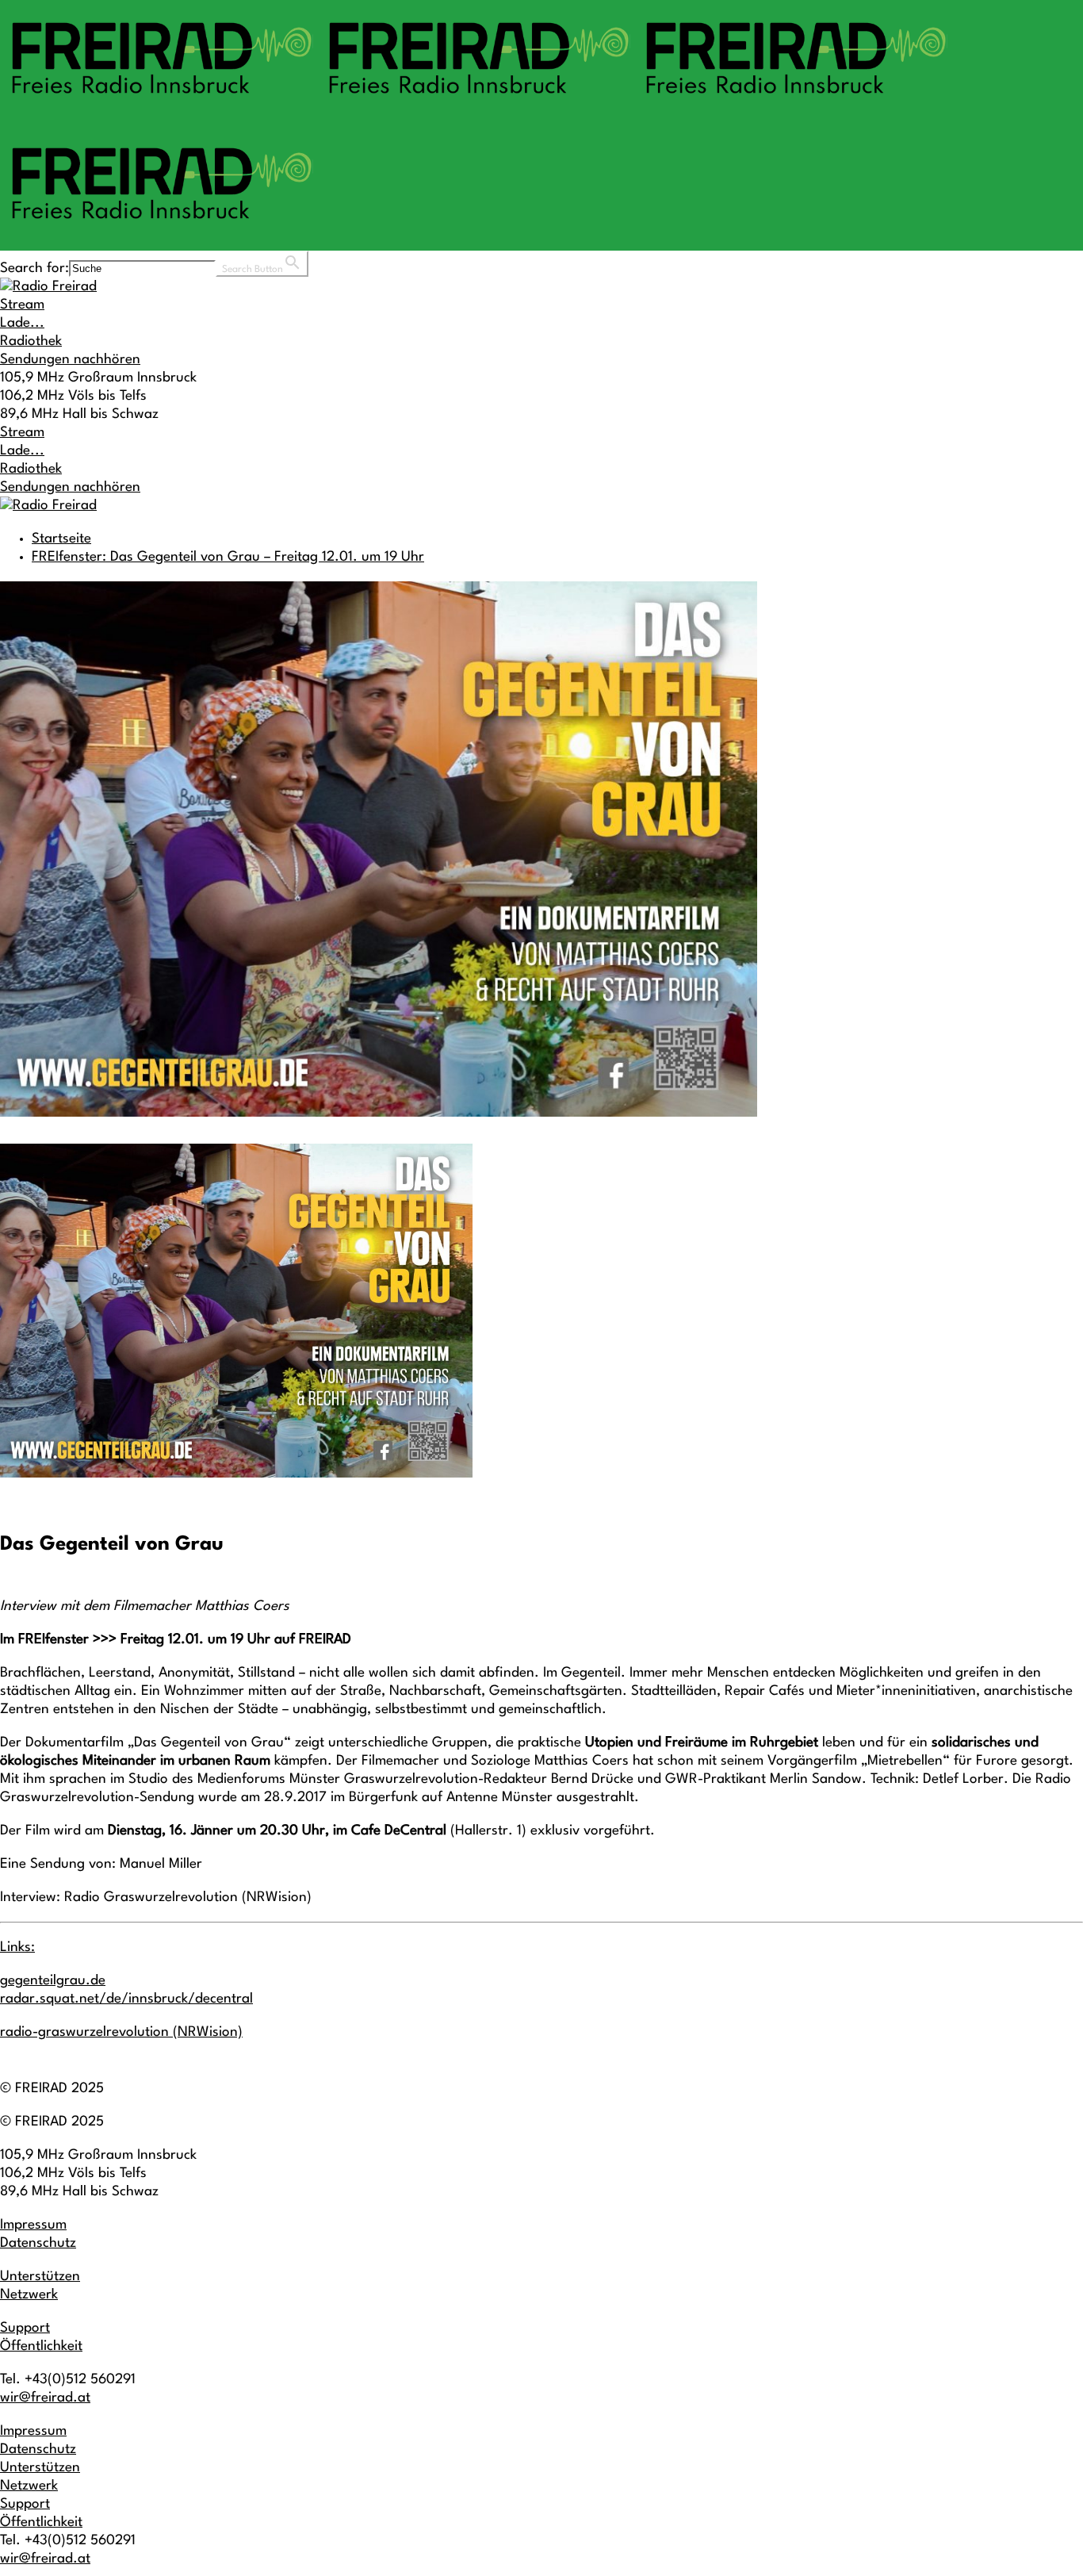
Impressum (33, 2225)
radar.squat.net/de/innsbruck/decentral (126, 1999)
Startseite (61, 539)
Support (25, 2328)
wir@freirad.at (45, 2398)
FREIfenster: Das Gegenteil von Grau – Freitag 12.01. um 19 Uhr (228, 557)
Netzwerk (29, 2295)
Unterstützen (40, 2277)
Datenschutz (38, 2243)
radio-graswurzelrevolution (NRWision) (121, 2032)
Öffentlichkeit (41, 2346)
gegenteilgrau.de (53, 1981)
